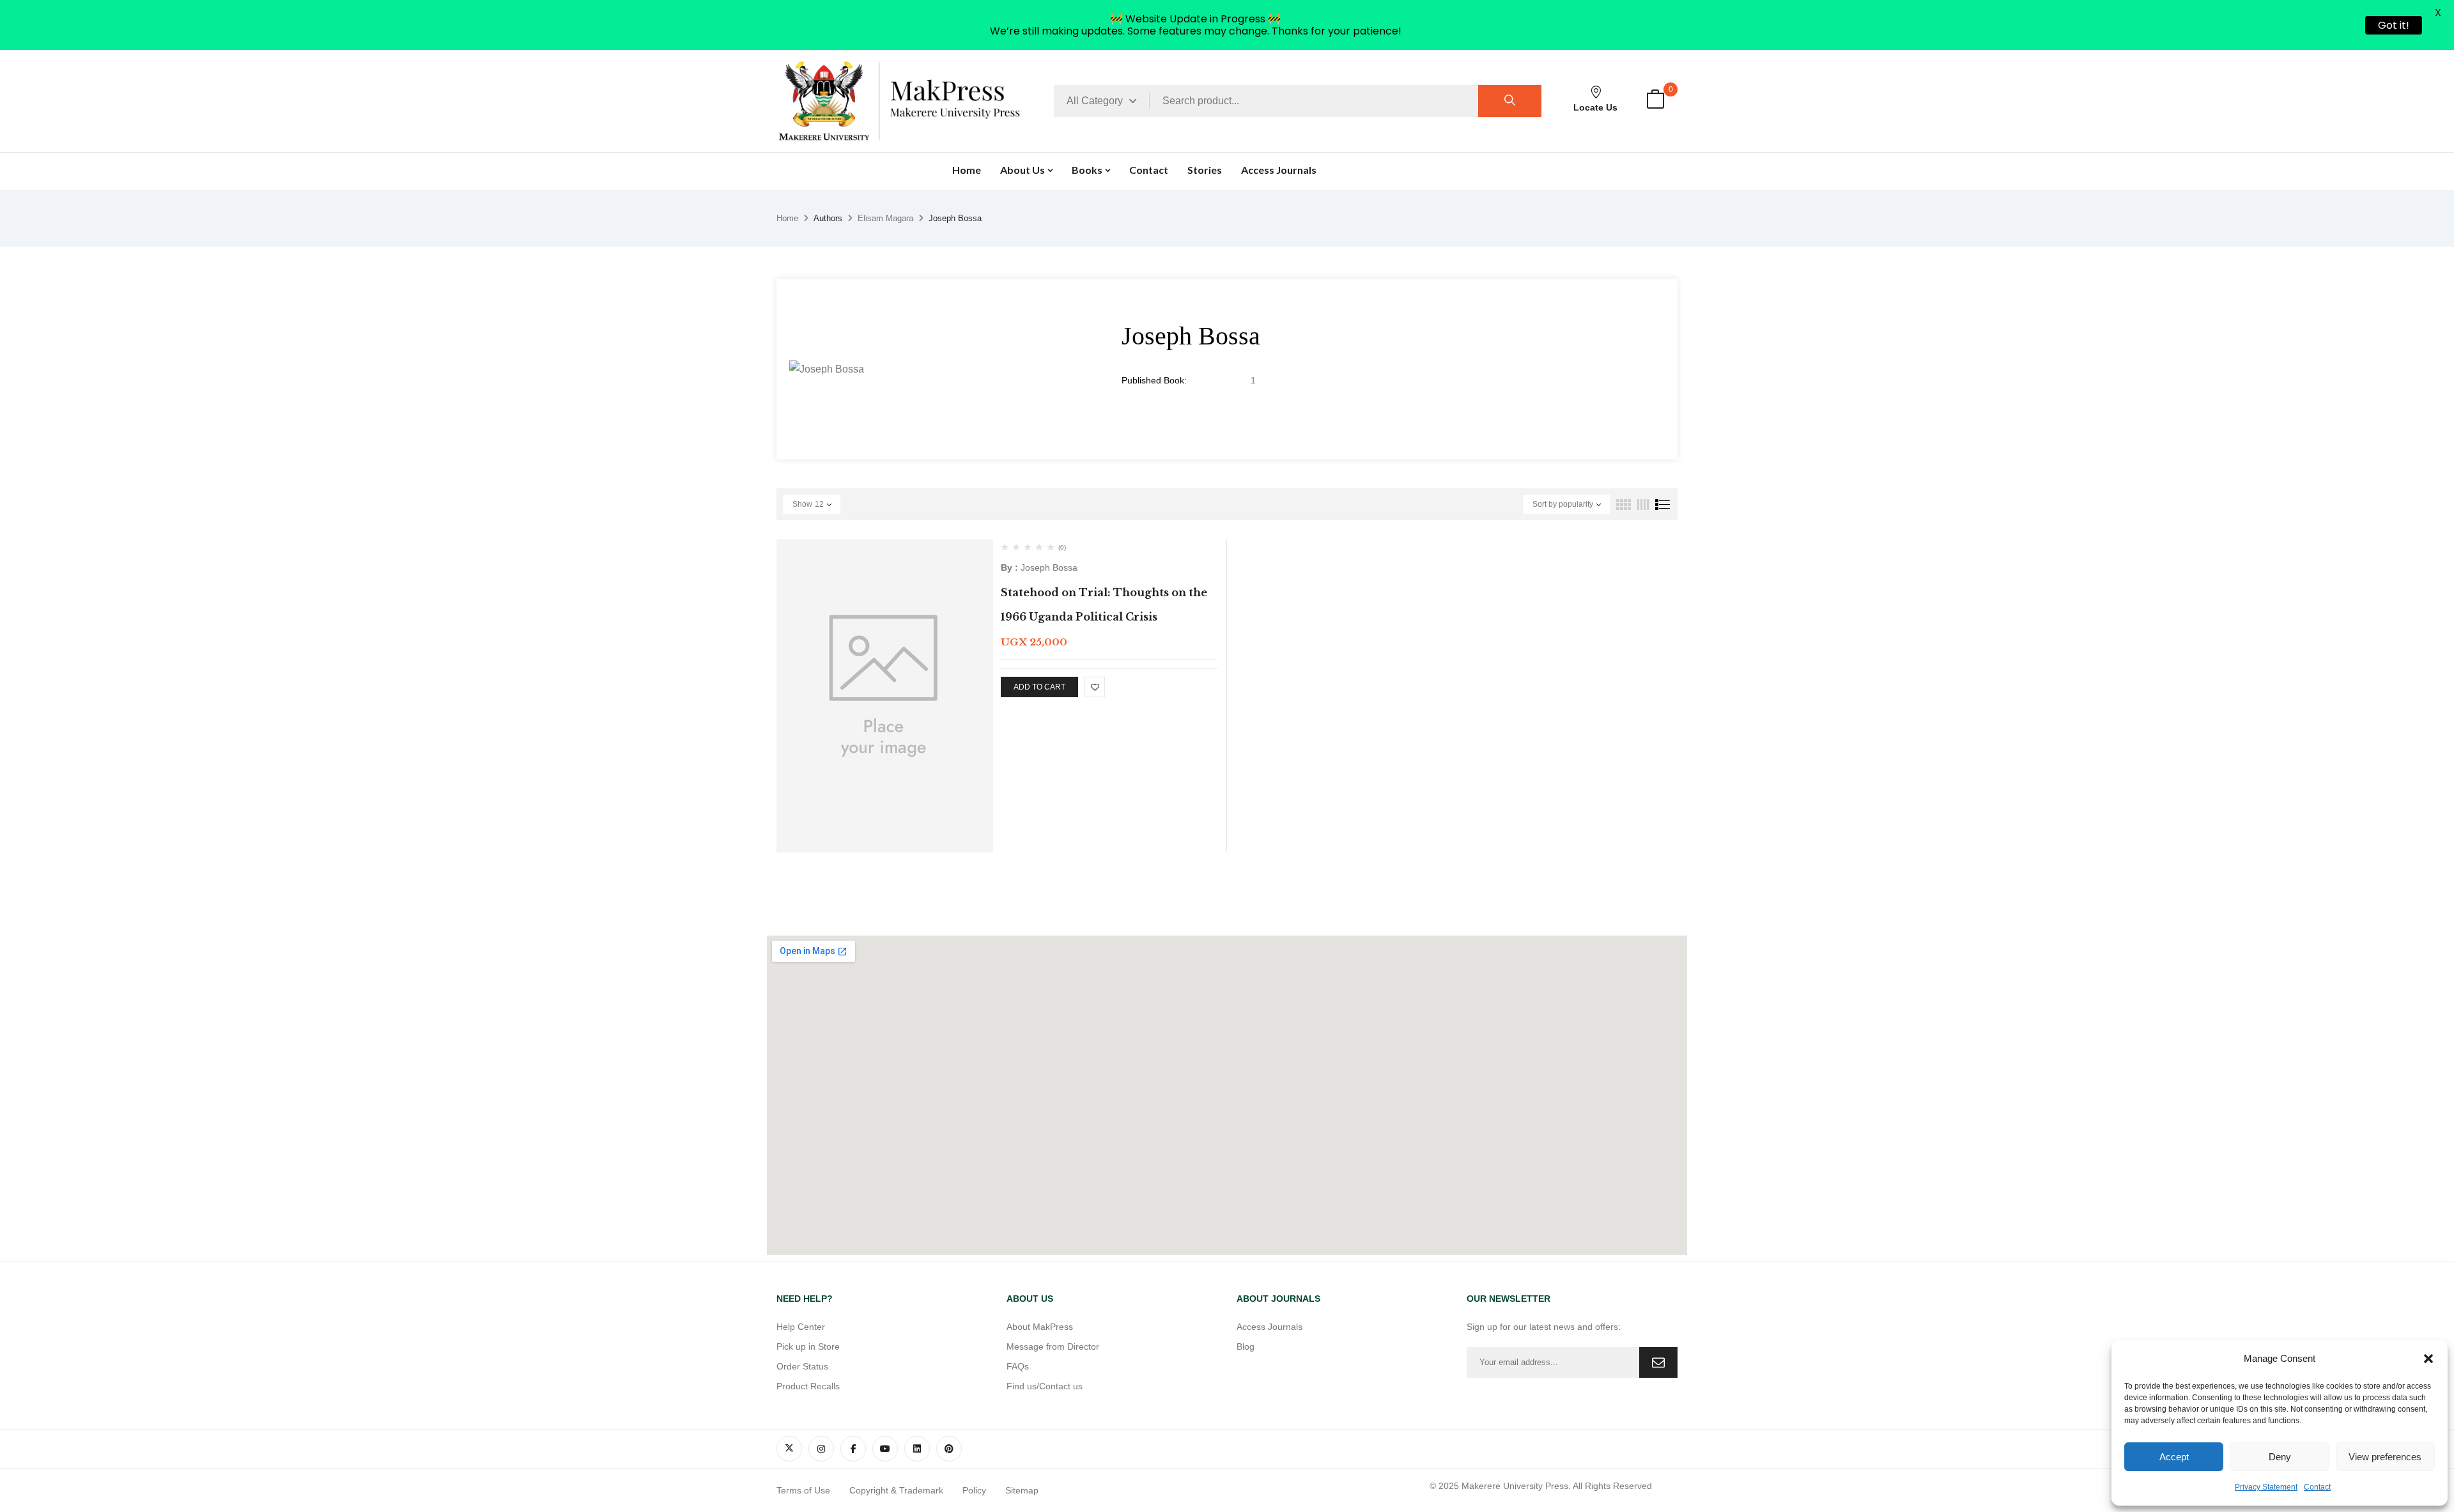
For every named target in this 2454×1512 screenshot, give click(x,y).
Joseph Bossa (1049, 567)
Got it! (2394, 25)
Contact (2317, 1487)
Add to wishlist (1095, 687)
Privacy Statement (2266, 1487)
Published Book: (1154, 380)
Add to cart (1039, 687)
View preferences (2385, 1457)
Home (787, 218)
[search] (1510, 101)
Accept (2174, 1457)
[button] (2428, 1359)
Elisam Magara (885, 218)
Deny (2280, 1457)
